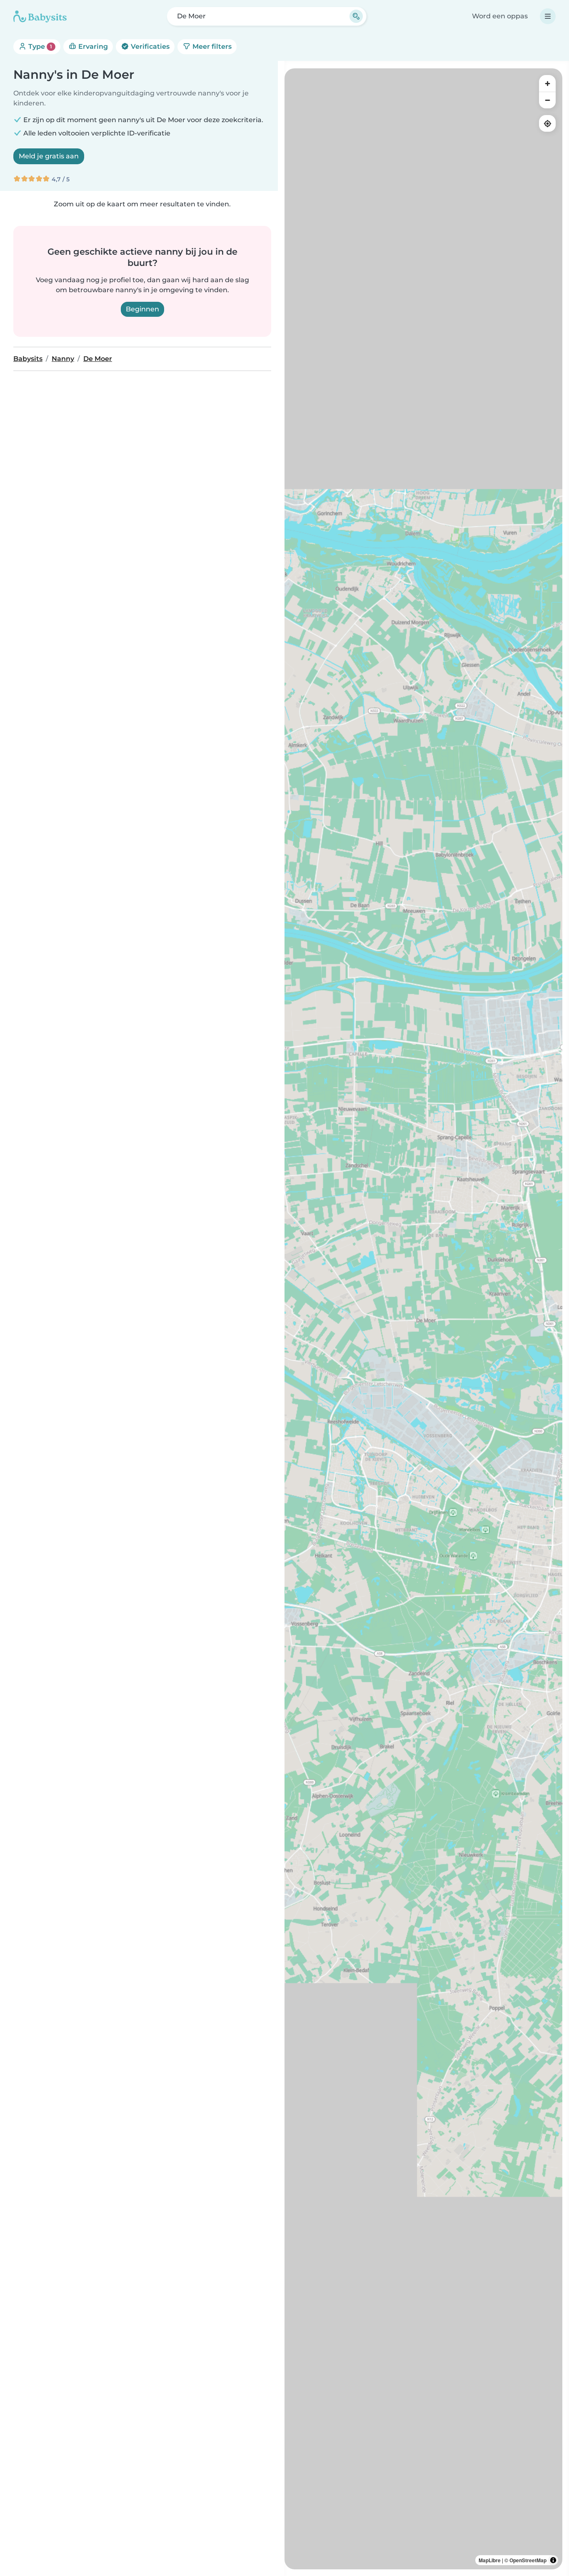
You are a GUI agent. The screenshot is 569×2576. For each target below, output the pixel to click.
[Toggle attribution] (553, 2560)
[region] (423, 1319)
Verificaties (149, 46)
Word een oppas (500, 16)
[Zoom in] (547, 83)
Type (39, 46)
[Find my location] (547, 123)
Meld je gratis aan (49, 156)
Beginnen (142, 309)
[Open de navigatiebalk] (548, 16)
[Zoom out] (547, 100)
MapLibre (490, 2560)
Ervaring (92, 46)
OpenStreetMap (528, 2560)
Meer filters (211, 46)
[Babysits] (40, 16)
